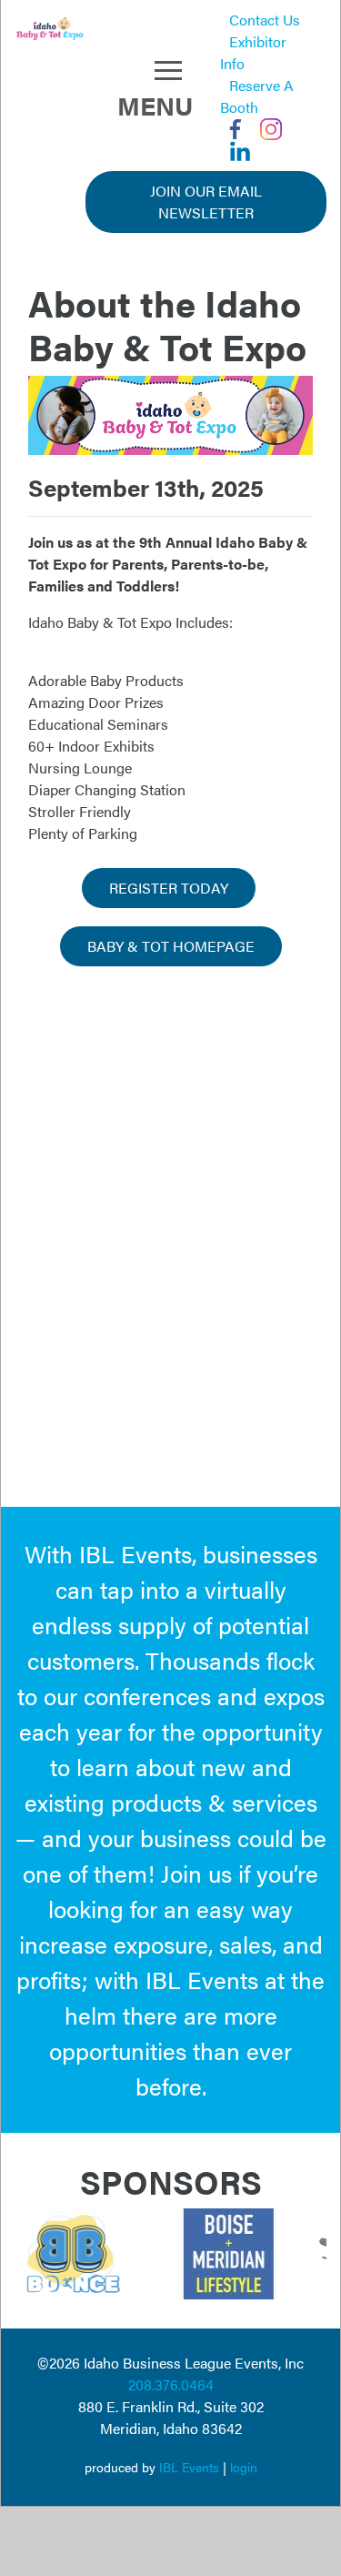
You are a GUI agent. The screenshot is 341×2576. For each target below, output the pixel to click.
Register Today (169, 888)
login (244, 2467)
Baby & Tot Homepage (171, 946)
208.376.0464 (171, 2384)
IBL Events (189, 2467)
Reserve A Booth (257, 96)
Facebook (236, 129)
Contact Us (265, 20)
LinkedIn (240, 151)
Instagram (271, 129)
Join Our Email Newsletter (206, 202)
